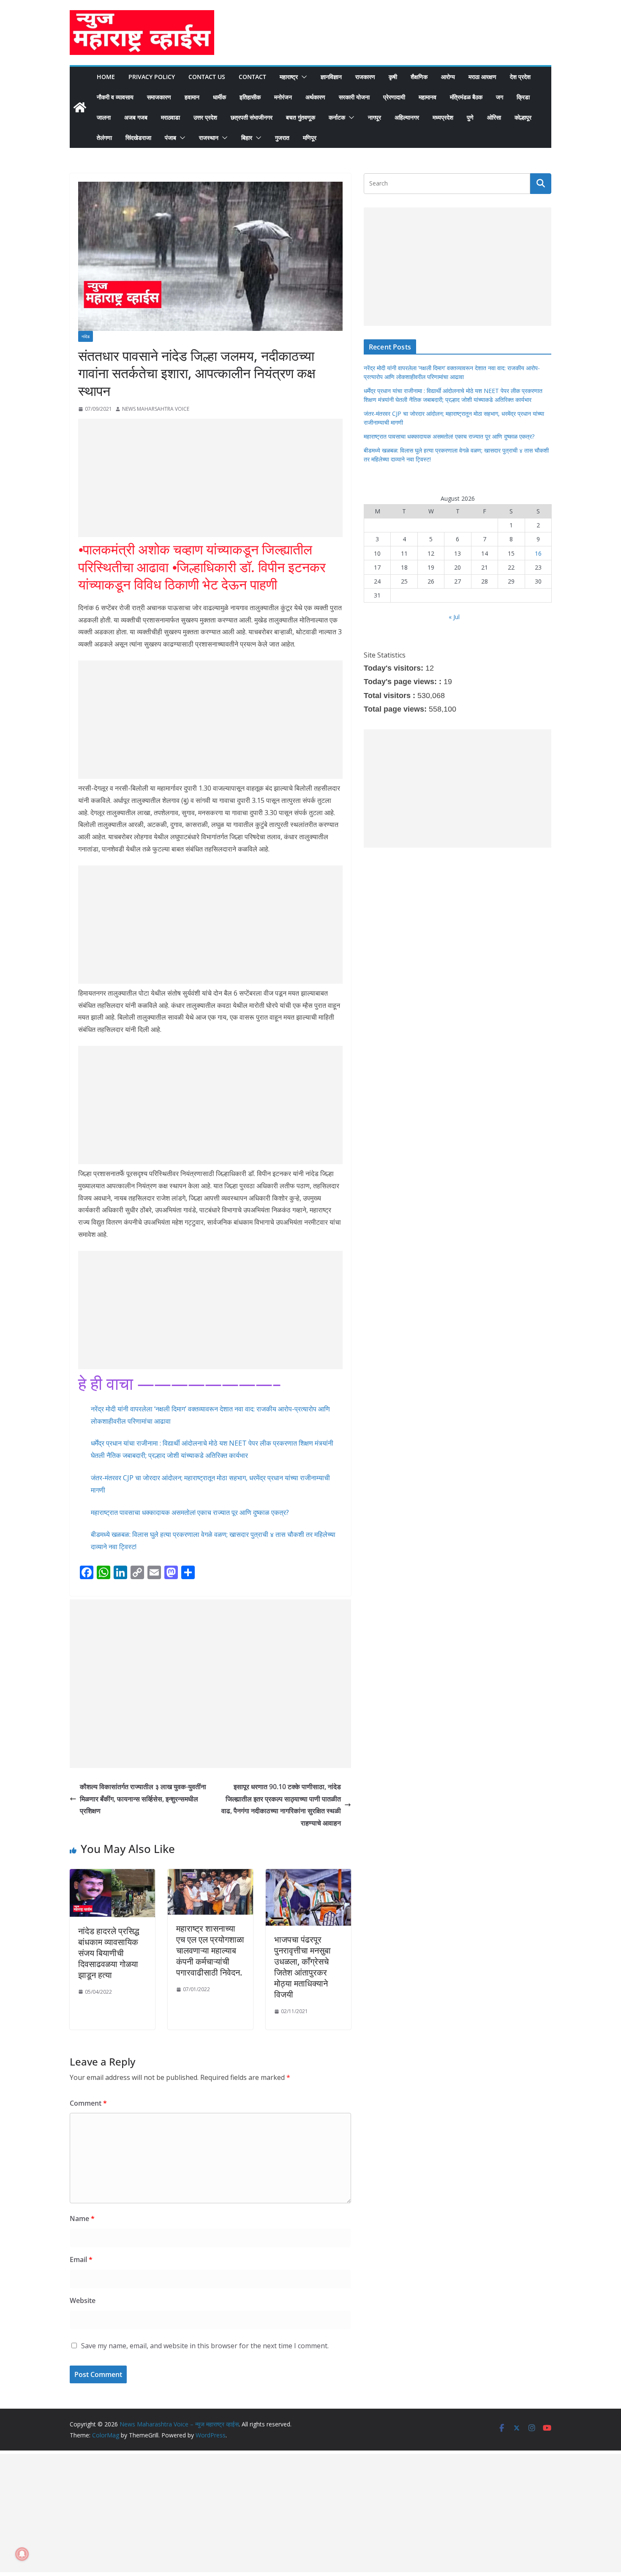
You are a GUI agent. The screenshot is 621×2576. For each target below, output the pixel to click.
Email (81, 2259)
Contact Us (207, 77)
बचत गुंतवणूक (301, 117)
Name (82, 2219)
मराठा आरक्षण (482, 77)
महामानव (428, 97)
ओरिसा (494, 117)
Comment (88, 2103)
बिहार (247, 138)
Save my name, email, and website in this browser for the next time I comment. (205, 2346)
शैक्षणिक (419, 77)
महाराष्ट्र (289, 77)
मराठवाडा (170, 117)
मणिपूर (310, 138)
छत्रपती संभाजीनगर (252, 117)
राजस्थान (209, 138)
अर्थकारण (315, 97)
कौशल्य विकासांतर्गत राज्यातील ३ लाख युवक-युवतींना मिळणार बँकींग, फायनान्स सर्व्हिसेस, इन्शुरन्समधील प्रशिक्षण (143, 1799)
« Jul (454, 617)
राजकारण (365, 77)
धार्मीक (219, 97)
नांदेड (86, 336)
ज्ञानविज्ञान (331, 77)
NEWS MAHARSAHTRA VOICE (156, 409)
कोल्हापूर (523, 117)
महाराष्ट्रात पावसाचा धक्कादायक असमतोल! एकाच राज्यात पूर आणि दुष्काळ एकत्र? (190, 1512)
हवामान (192, 97)
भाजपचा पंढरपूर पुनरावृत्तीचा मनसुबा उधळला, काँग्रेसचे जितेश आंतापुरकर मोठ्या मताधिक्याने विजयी (302, 1967)
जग (500, 97)
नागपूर (375, 117)
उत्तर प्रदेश (205, 117)
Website (83, 2300)
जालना (104, 117)
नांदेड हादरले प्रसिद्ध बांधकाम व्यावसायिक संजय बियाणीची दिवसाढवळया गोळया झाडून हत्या (109, 1953)
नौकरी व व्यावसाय (115, 97)
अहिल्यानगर (407, 117)
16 (538, 553)
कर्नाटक (337, 117)
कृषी (393, 77)
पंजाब (170, 138)
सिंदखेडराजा (138, 138)
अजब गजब (136, 117)
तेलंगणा (104, 138)
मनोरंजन (283, 97)
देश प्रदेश (520, 77)
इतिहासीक (250, 97)
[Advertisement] (210, 478)
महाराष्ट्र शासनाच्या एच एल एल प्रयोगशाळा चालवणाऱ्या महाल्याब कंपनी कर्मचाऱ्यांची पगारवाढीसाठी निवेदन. (210, 1950)
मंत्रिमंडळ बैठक (466, 97)
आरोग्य (448, 77)
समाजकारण (159, 97)
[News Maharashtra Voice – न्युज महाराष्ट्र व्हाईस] (80, 107)
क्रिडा (523, 97)
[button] (302, 77)
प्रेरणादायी (394, 97)
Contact (252, 77)
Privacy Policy (152, 77)
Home (106, 77)
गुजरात (282, 138)
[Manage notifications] (22, 2554)
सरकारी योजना (354, 97)
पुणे (470, 117)
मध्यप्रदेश (443, 117)
